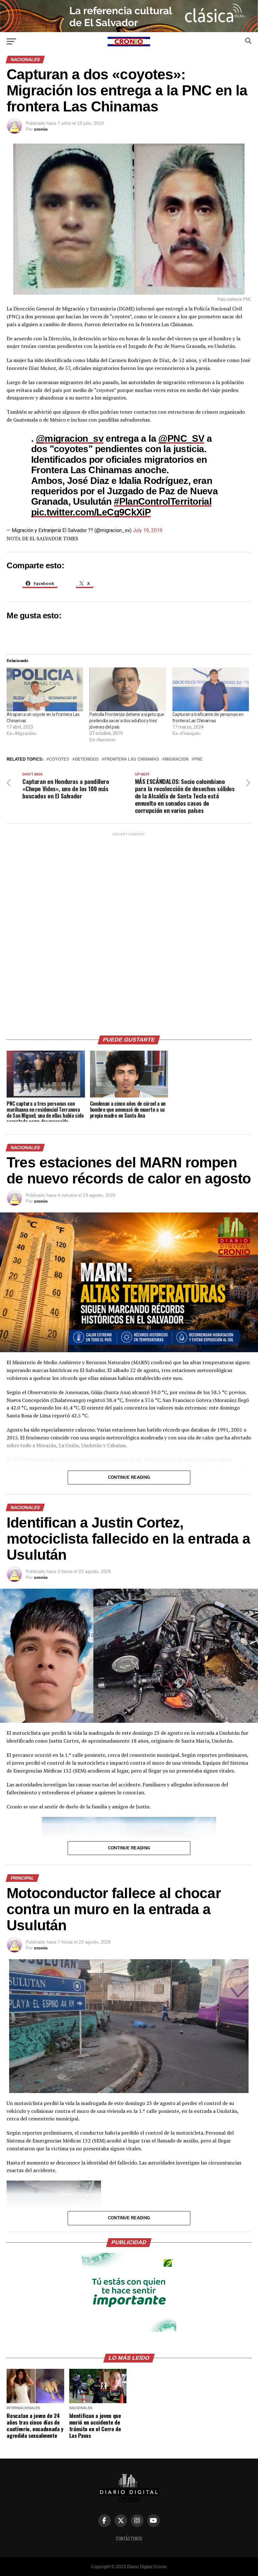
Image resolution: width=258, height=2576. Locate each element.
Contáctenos (129, 2538)
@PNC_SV (181, 438)
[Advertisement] (129, 932)
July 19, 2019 (148, 530)
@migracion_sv (70, 438)
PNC (198, 760)
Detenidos (87, 760)
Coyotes (59, 760)
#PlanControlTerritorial (163, 501)
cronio (41, 129)
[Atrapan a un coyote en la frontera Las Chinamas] (45, 689)
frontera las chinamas (132, 760)
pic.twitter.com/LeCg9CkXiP (91, 512)
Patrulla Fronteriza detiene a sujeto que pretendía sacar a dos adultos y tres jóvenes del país (127, 721)
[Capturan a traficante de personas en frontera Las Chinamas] (211, 689)
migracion (177, 760)
